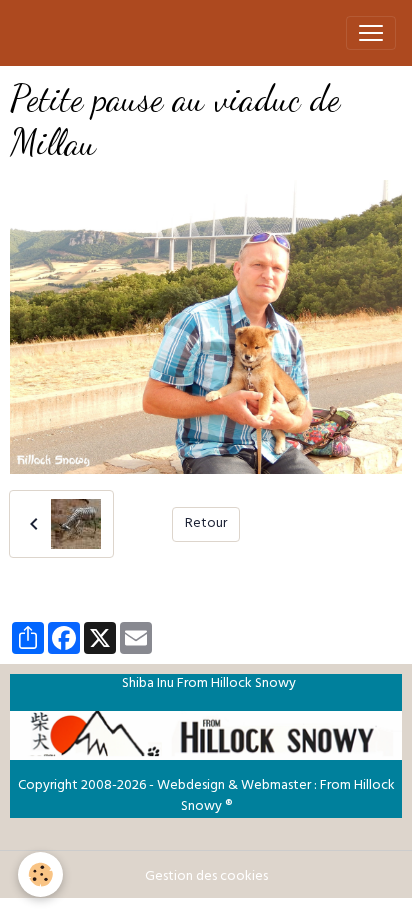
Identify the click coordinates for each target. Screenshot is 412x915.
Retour (206, 524)
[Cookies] (40, 874)
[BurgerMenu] (371, 33)
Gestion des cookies (206, 877)
